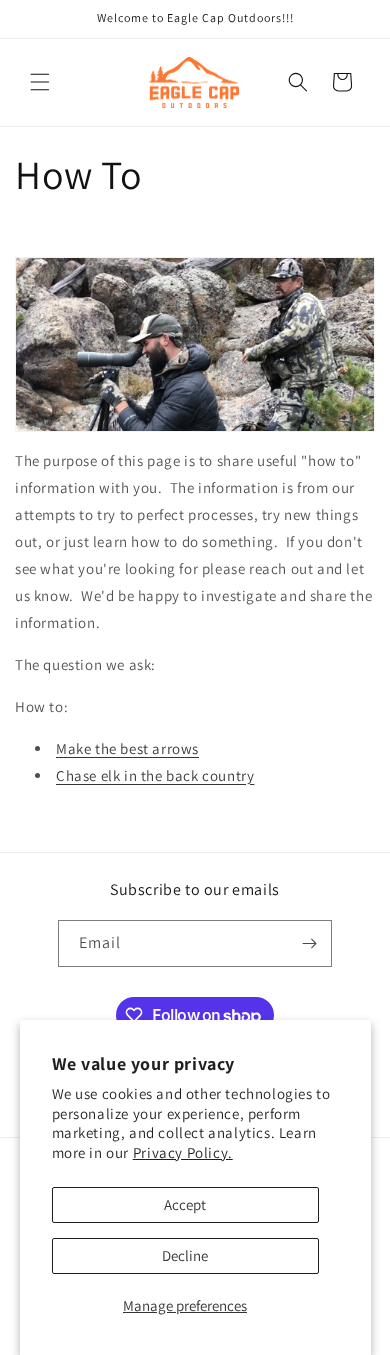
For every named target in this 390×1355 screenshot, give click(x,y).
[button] (40, 82)
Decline (185, 1255)
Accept (185, 1204)
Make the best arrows (127, 748)
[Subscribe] (309, 943)
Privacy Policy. (183, 1152)
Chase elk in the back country (155, 775)
